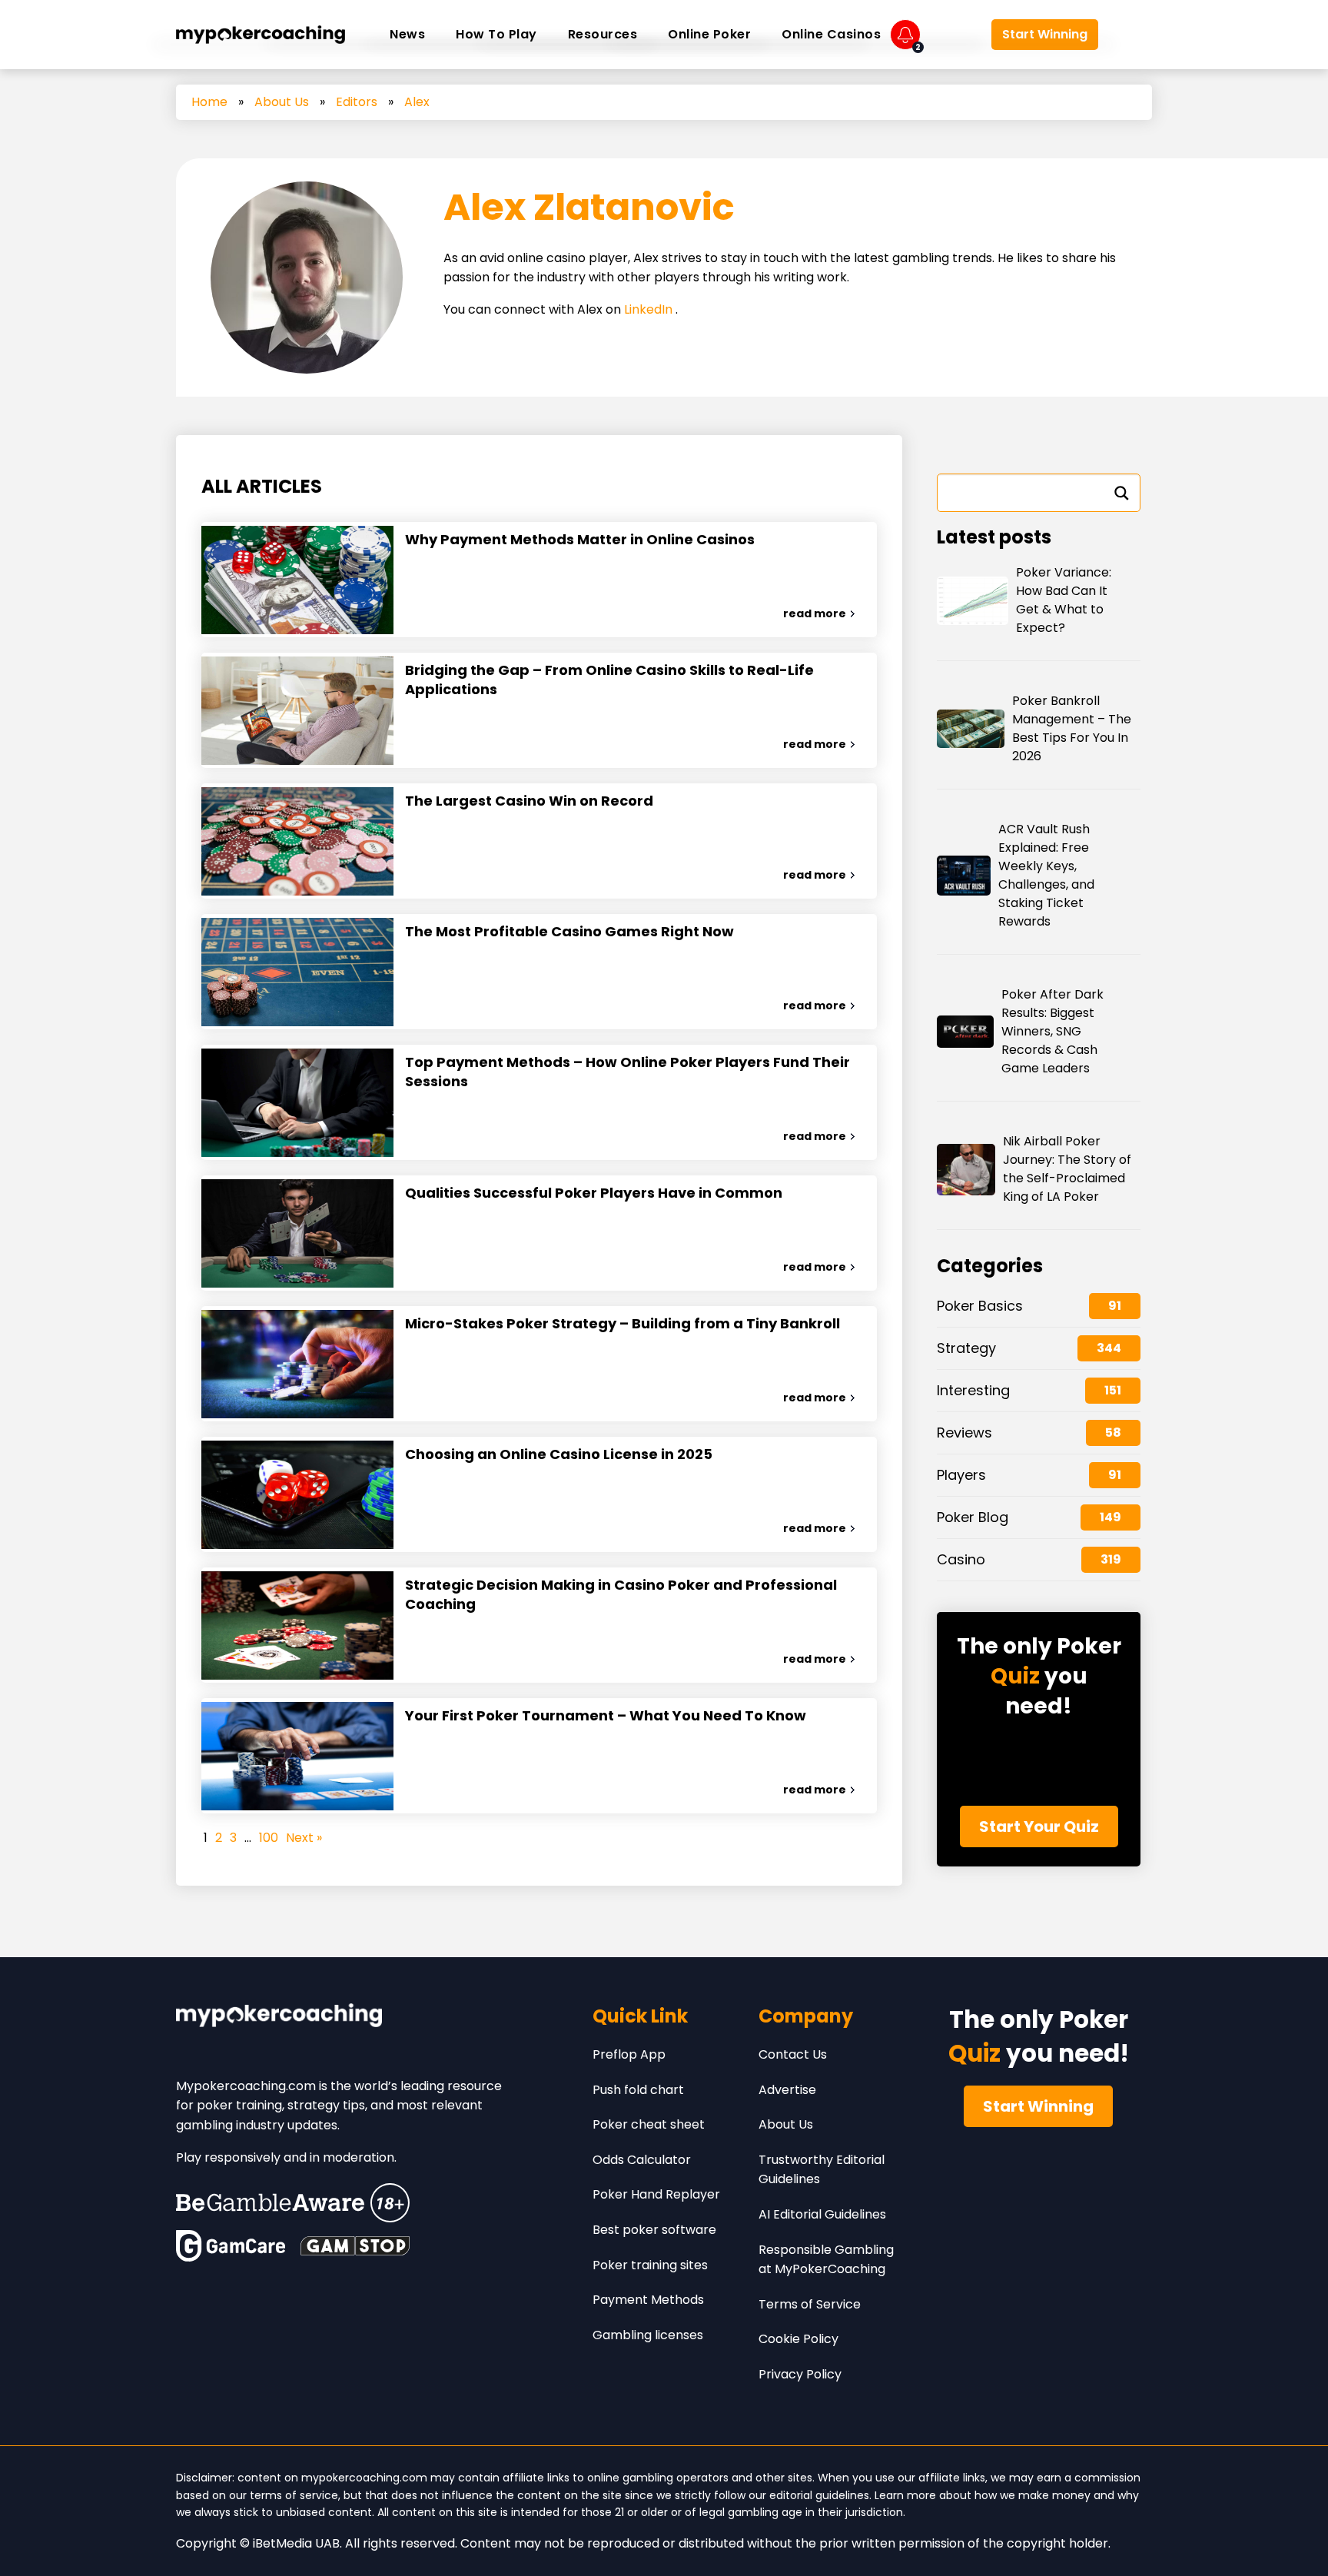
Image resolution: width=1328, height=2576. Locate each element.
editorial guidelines (819, 2495)
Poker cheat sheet (649, 2124)
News (407, 34)
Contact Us (793, 2054)
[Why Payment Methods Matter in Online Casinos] (297, 580)
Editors (357, 102)
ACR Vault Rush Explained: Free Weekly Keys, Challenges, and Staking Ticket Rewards (1046, 875)
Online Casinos (831, 34)
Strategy (966, 1348)
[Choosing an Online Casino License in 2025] (297, 1494)
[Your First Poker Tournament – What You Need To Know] (297, 1756)
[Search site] (1129, 35)
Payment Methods (648, 2300)
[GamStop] (355, 2246)
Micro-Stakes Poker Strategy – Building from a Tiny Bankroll (622, 1323)
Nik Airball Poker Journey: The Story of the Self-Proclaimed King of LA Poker (1067, 1169)
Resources (603, 34)
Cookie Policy (798, 2339)
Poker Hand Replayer (656, 2194)
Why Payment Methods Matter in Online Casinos (580, 539)
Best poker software (654, 2230)
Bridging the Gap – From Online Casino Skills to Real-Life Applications (609, 680)
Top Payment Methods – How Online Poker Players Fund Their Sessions (627, 1072)
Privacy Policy (800, 2374)
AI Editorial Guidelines (822, 2214)
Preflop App (629, 2054)
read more (815, 613)
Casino (961, 1559)
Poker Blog (973, 1517)
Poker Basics (980, 1306)
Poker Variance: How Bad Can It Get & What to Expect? (1064, 600)
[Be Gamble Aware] (293, 2203)
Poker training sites (650, 2265)
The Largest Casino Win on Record (529, 801)
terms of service (294, 2495)
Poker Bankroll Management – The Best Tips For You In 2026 (1072, 728)
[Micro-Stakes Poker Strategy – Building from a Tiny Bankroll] (297, 1364)
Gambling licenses (648, 2335)
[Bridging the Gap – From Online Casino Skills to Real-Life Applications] (297, 710)
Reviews (964, 1433)
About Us (282, 102)
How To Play (496, 34)
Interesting (973, 1390)
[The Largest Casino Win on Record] (297, 841)
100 (269, 1838)
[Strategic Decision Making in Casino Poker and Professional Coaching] (297, 1625)
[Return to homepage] (261, 35)
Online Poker (709, 34)
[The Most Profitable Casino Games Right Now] (297, 972)
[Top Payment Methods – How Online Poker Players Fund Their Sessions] (297, 1102)
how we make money (1033, 2495)
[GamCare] (231, 2246)
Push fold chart (638, 2090)
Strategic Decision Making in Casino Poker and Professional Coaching (621, 1594)
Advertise (787, 2090)
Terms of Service (810, 2304)
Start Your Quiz (1039, 1826)
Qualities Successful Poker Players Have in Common (594, 1193)
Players (961, 1475)
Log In (955, 35)
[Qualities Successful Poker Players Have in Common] (297, 1233)
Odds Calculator (642, 2160)
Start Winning (1045, 34)
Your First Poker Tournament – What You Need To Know (606, 1715)
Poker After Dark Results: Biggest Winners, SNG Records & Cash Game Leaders (1052, 1031)
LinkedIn (650, 309)
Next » (304, 1838)
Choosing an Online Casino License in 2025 (559, 1454)
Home (209, 102)
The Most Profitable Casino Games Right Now (569, 931)
